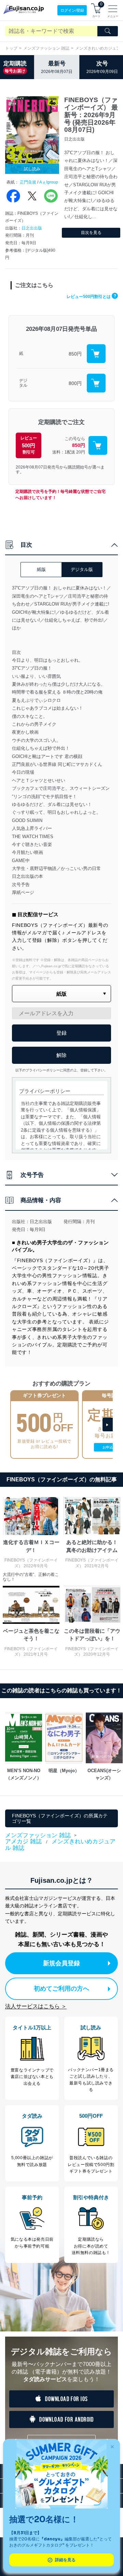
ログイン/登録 (72, 10)
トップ (11, 48)
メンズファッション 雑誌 (46, 48)
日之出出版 (32, 228)
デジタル (23, 383)
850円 (75, 354)
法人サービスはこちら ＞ (36, 2006)
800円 (75, 383)
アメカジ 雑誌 (23, 1841)
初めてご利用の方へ (61, 1989)
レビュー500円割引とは (91, 297)
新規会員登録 (61, 1963)
